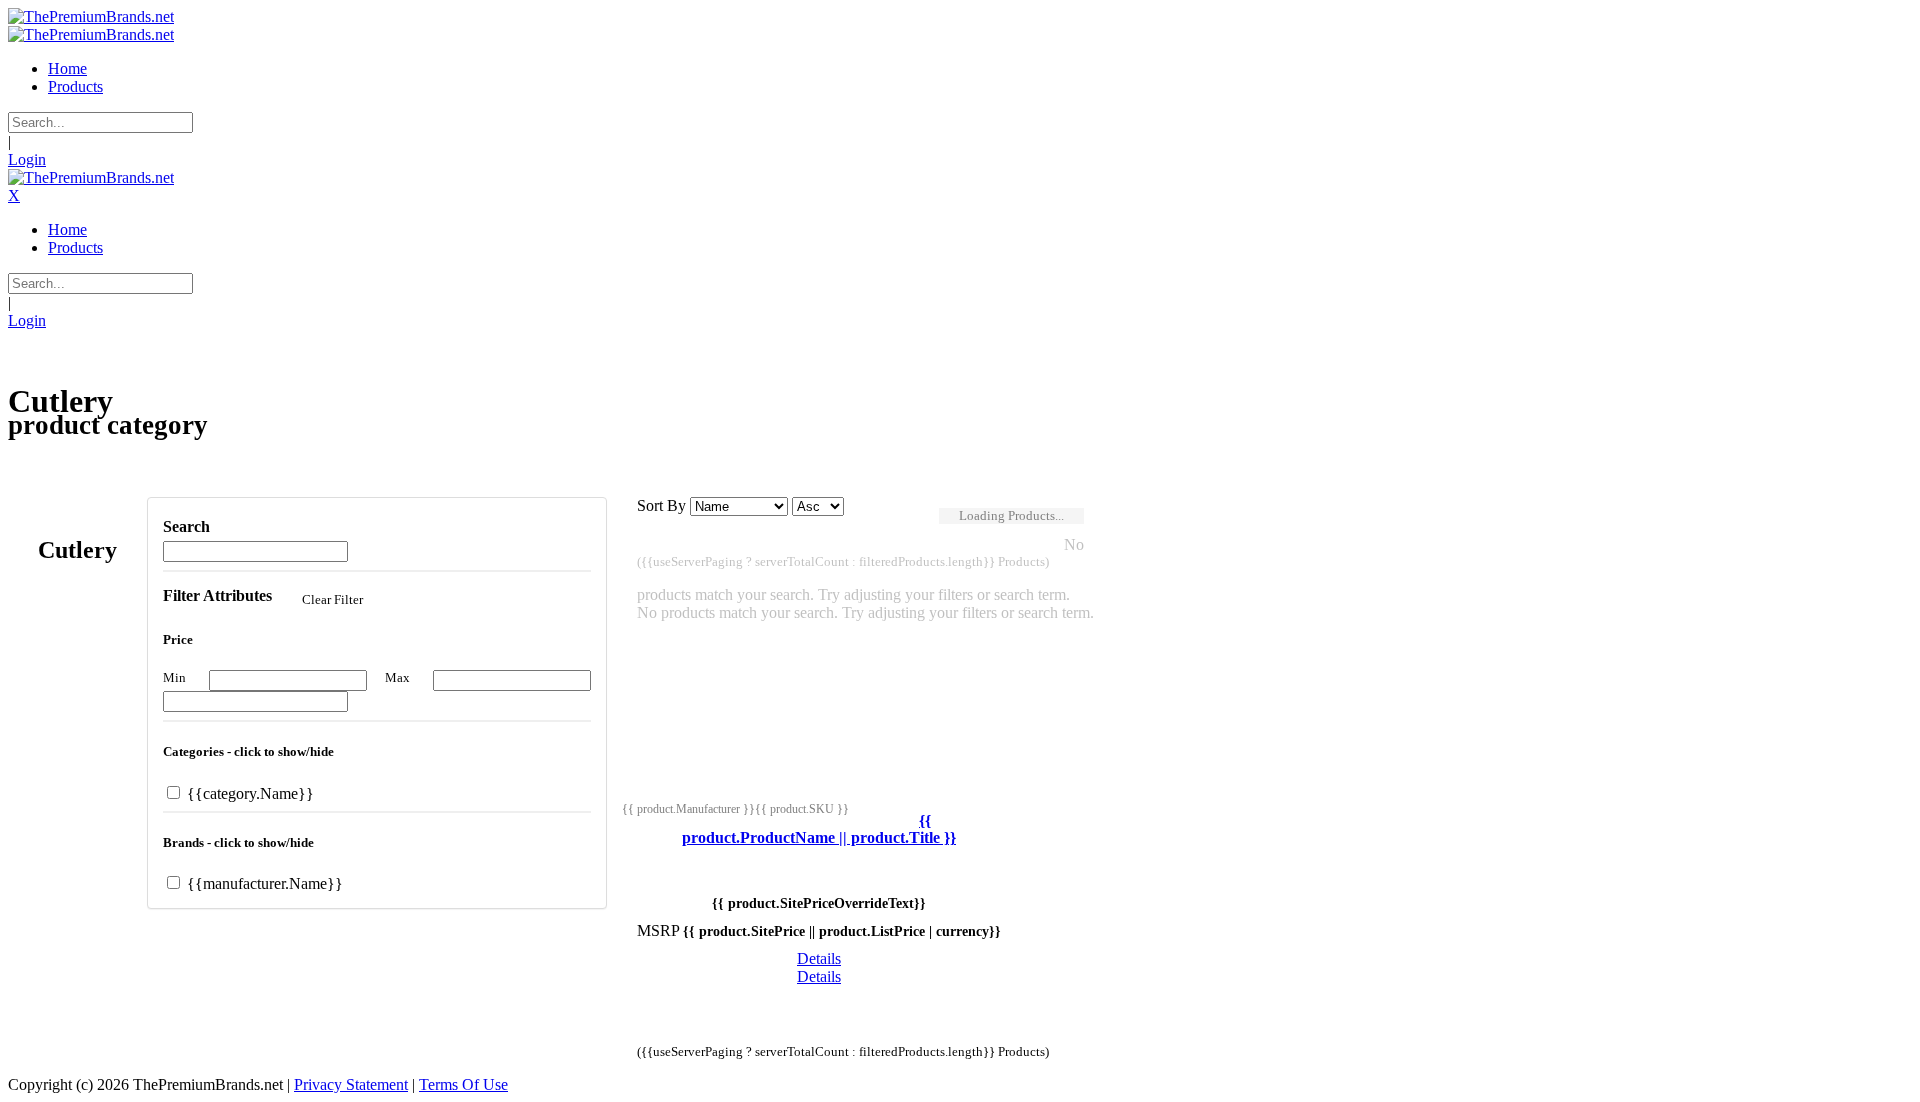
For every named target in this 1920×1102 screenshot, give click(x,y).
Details (819, 958)
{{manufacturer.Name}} (263, 883)
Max (397, 677)
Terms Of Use (463, 1084)
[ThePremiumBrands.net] (91, 16)
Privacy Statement (351, 1084)
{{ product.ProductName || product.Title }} (819, 829)
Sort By (661, 505)
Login (27, 159)
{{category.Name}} (248, 793)
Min (174, 677)
